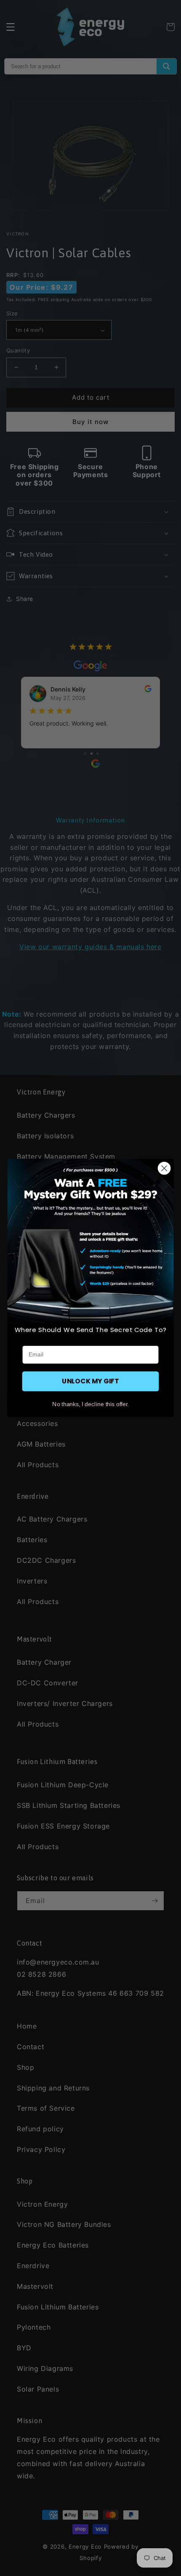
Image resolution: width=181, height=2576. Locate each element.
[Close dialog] (164, 1168)
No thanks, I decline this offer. (90, 1404)
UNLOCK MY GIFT (90, 1381)
